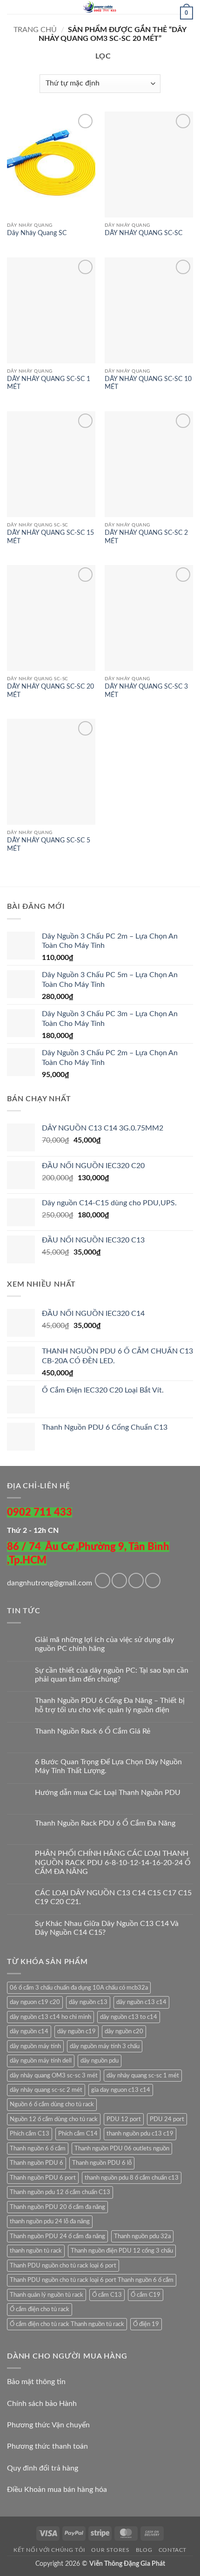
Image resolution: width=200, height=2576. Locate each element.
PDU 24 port (167, 2119)
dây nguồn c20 (124, 2031)
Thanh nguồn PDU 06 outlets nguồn (122, 2149)
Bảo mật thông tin (36, 2382)
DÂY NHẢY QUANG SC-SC (143, 233)
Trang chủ (35, 30)
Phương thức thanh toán (47, 2446)
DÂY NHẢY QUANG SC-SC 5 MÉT (49, 845)
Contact (173, 2550)
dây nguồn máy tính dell (41, 2061)
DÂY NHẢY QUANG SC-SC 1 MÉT (49, 383)
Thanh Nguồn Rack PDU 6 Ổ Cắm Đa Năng (105, 1823)
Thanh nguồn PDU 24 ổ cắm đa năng (57, 2236)
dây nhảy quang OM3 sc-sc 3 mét (54, 2076)
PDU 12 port (124, 2119)
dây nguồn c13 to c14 (129, 2017)
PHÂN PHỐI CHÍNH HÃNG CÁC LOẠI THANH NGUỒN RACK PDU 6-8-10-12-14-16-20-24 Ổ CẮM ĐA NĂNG (113, 1862)
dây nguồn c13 (88, 2002)
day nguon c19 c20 (35, 2002)
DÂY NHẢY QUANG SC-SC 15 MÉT (50, 537)
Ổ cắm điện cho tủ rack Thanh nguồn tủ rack (67, 2324)
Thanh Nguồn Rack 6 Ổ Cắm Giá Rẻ (93, 1731)
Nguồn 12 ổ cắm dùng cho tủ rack (54, 2119)
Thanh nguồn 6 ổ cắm (38, 2149)
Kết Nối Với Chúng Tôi (49, 2550)
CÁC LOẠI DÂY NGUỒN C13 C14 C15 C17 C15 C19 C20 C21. (113, 1897)
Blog (144, 2550)
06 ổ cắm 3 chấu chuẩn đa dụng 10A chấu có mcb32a (79, 1988)
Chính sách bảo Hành (42, 2404)
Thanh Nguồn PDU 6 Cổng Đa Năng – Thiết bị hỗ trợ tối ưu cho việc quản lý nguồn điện (110, 1705)
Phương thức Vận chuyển (48, 2425)
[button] (13, 11)
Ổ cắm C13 (107, 2295)
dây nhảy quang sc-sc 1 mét (143, 2076)
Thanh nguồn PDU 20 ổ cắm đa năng (57, 2207)
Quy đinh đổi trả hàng (43, 2468)
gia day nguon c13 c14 (121, 2090)
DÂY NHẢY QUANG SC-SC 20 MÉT (50, 691)
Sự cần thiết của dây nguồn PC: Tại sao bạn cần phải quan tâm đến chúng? (112, 1675)
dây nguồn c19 (77, 2031)
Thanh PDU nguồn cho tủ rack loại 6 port (63, 2266)
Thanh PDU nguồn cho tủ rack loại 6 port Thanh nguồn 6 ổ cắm (92, 2280)
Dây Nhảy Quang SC (37, 233)
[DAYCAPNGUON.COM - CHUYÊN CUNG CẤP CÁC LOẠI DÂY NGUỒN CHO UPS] (100, 7)
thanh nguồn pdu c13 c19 (140, 2134)
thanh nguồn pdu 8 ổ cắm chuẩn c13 (132, 2178)
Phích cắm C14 (78, 2134)
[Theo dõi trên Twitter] (136, 1580)
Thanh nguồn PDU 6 (37, 2163)
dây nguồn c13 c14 (141, 2002)
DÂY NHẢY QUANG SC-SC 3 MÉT (146, 691)
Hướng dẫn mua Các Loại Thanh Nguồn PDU (108, 1793)
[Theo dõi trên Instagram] (119, 1580)
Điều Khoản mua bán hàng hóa (57, 2490)
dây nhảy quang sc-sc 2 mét (46, 2090)
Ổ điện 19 (146, 2324)
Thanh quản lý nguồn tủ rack (47, 2295)
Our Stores (110, 2550)
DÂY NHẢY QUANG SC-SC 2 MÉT (146, 537)
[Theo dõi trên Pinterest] (153, 1580)
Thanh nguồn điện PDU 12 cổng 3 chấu (122, 2251)
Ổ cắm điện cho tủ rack (40, 2309)
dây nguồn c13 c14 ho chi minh (50, 2017)
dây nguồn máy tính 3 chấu (105, 2046)
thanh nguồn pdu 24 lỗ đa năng (50, 2221)
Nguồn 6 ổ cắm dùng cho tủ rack (52, 2104)
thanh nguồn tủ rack (36, 2251)
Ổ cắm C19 (146, 2295)
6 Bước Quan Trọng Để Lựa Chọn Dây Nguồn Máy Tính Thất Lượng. (108, 1766)
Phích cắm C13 (30, 2134)
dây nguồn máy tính (35, 2046)
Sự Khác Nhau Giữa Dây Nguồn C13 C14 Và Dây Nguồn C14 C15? (107, 1928)
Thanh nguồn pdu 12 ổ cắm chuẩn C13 (60, 2192)
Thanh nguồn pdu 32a (142, 2236)
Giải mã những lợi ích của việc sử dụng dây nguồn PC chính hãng (104, 1644)
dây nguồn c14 (29, 2031)
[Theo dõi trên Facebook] (103, 1580)
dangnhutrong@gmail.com (50, 1583)
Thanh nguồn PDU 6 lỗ (102, 2163)
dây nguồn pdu (100, 2061)
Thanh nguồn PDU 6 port (43, 2178)
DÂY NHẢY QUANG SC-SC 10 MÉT (148, 383)
